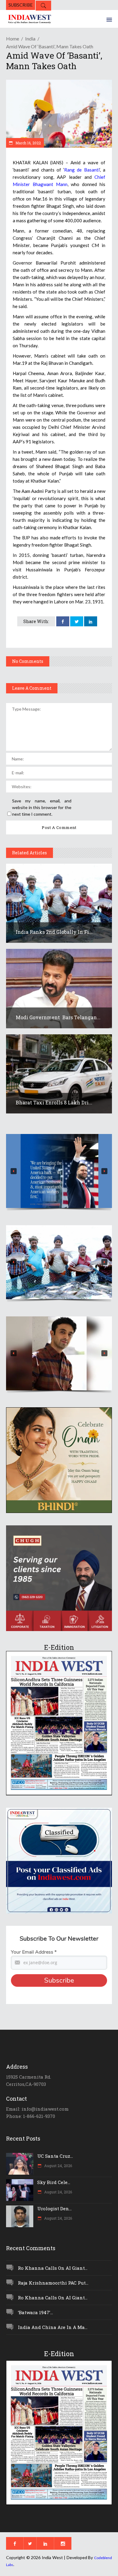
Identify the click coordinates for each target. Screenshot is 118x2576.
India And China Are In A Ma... (53, 2327)
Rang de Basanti (82, 170)
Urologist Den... (54, 2208)
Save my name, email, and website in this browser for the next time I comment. (42, 807)
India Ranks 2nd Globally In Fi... (54, 932)
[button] (59, 1171)
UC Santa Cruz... (55, 2156)
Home (13, 39)
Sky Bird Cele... (54, 2182)
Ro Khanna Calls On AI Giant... (53, 2268)
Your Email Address (34, 1952)
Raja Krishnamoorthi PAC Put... (53, 2283)
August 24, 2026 (58, 2166)
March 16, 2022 (28, 143)
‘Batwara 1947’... (35, 2312)
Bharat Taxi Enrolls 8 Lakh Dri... (54, 1102)
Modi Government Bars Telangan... (58, 1017)
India (30, 39)
